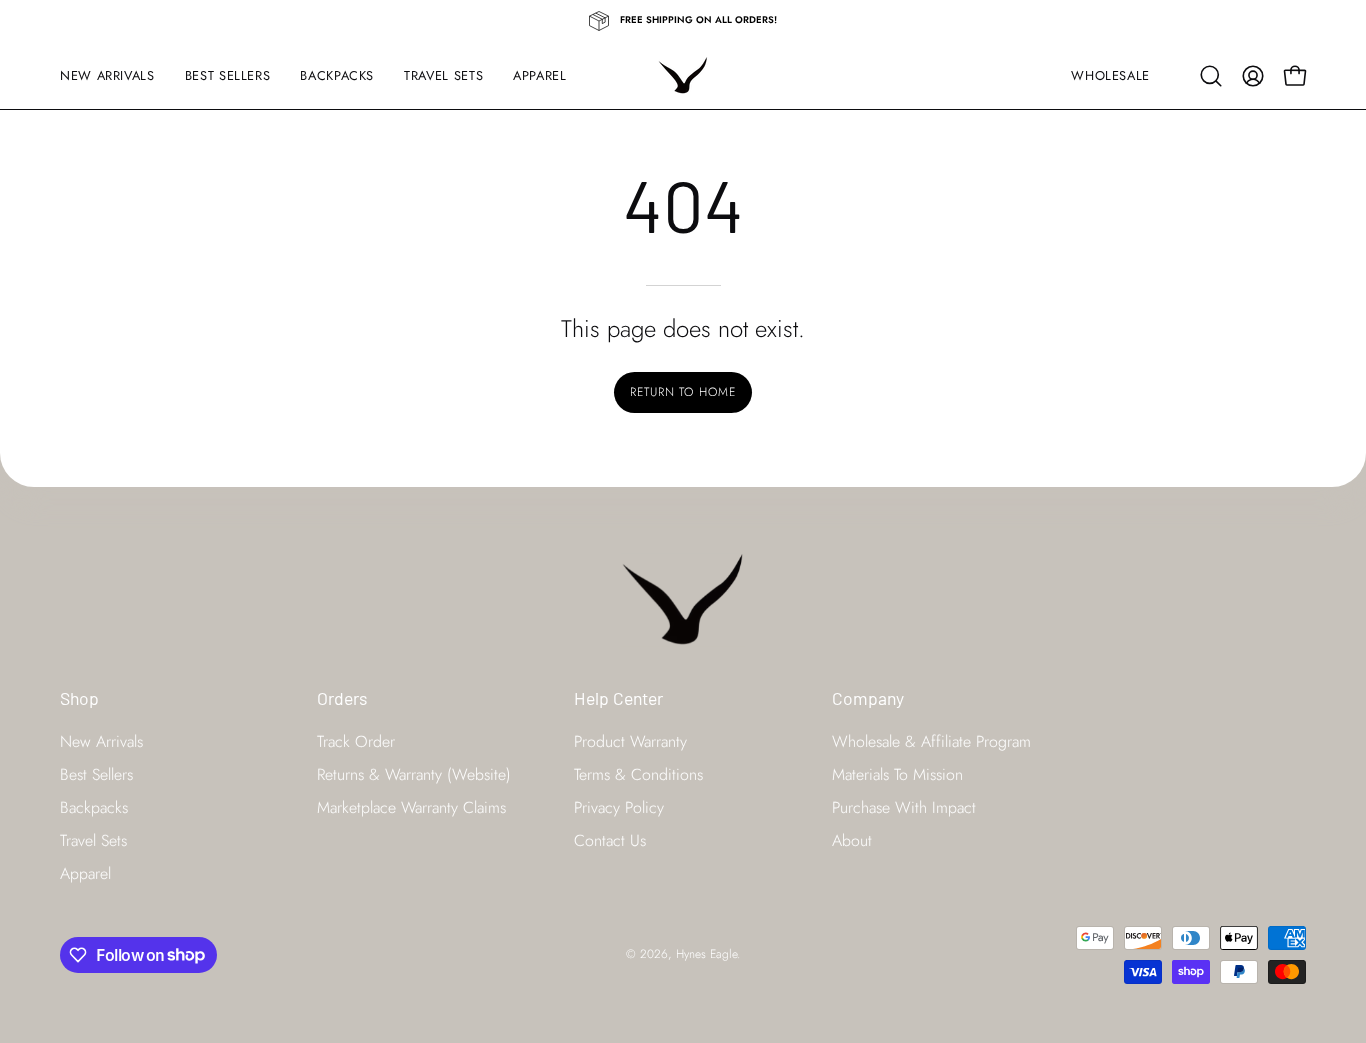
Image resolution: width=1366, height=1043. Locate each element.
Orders (342, 698)
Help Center (618, 698)
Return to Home (683, 392)
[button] (1211, 76)
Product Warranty (630, 740)
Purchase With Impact (904, 806)
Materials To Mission (897, 773)
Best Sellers (96, 773)
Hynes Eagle (706, 954)
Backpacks (94, 806)
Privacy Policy (619, 806)
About (852, 839)
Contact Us (610, 839)
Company (868, 698)
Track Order (356, 740)
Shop (79, 698)
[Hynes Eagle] (683, 75)
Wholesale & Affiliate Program (931, 740)
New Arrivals (101, 740)
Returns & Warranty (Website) (414, 773)
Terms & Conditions (638, 773)
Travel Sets (93, 839)
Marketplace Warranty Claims (411, 806)
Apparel (85, 872)
